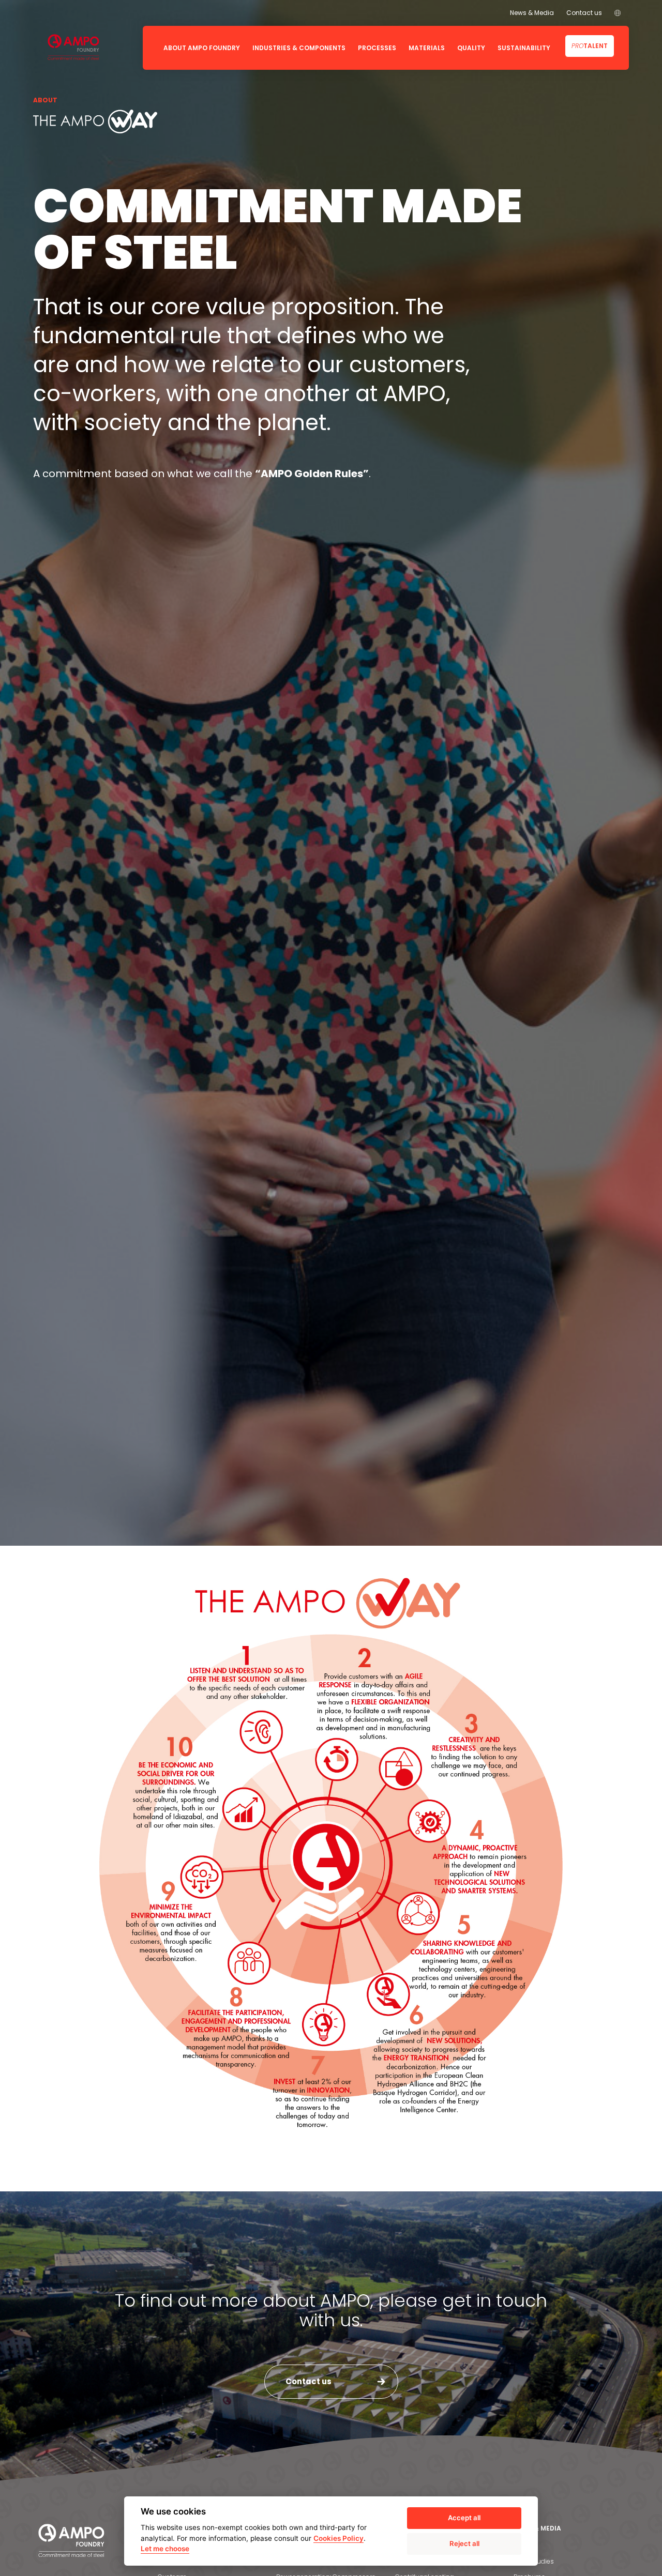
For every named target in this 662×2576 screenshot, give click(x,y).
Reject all (464, 2543)
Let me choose (165, 2549)
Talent (590, 46)
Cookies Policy (338, 2538)
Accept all (464, 2518)
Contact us (584, 13)
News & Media (532, 13)
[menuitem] (618, 13)
